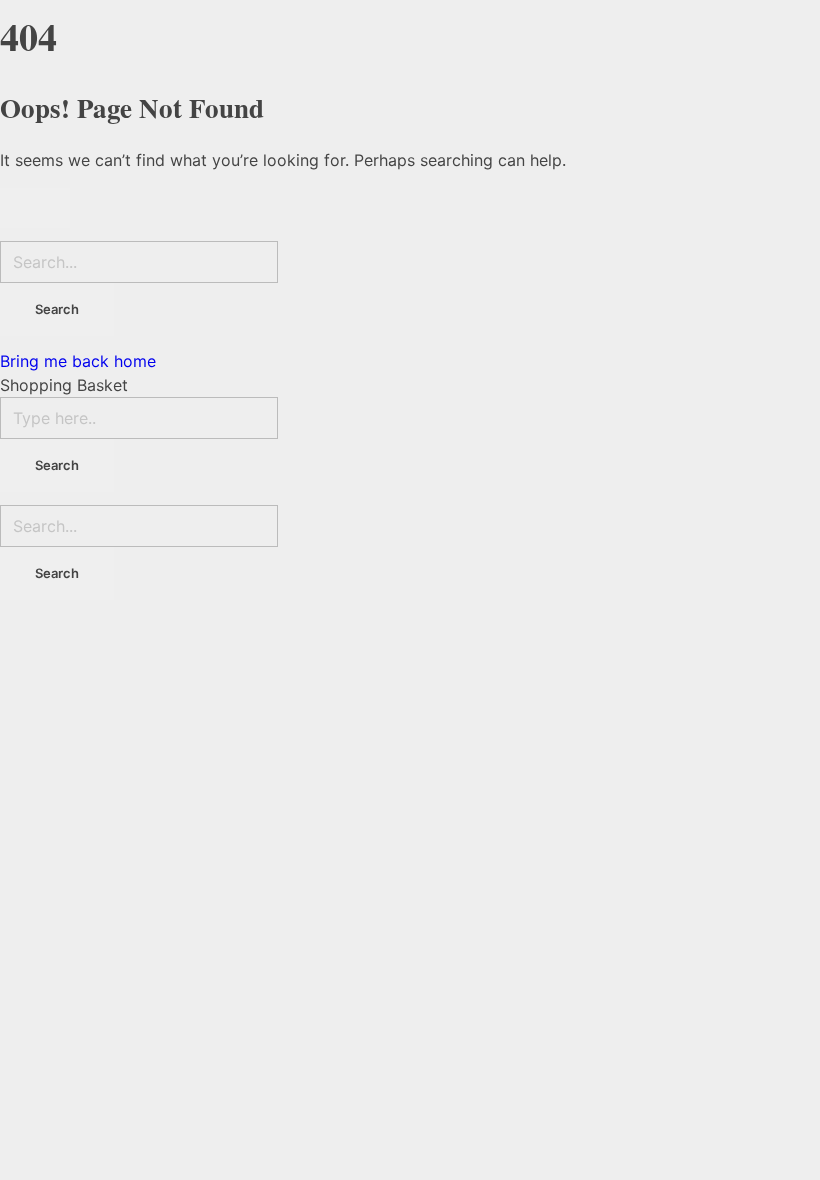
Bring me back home (78, 361)
